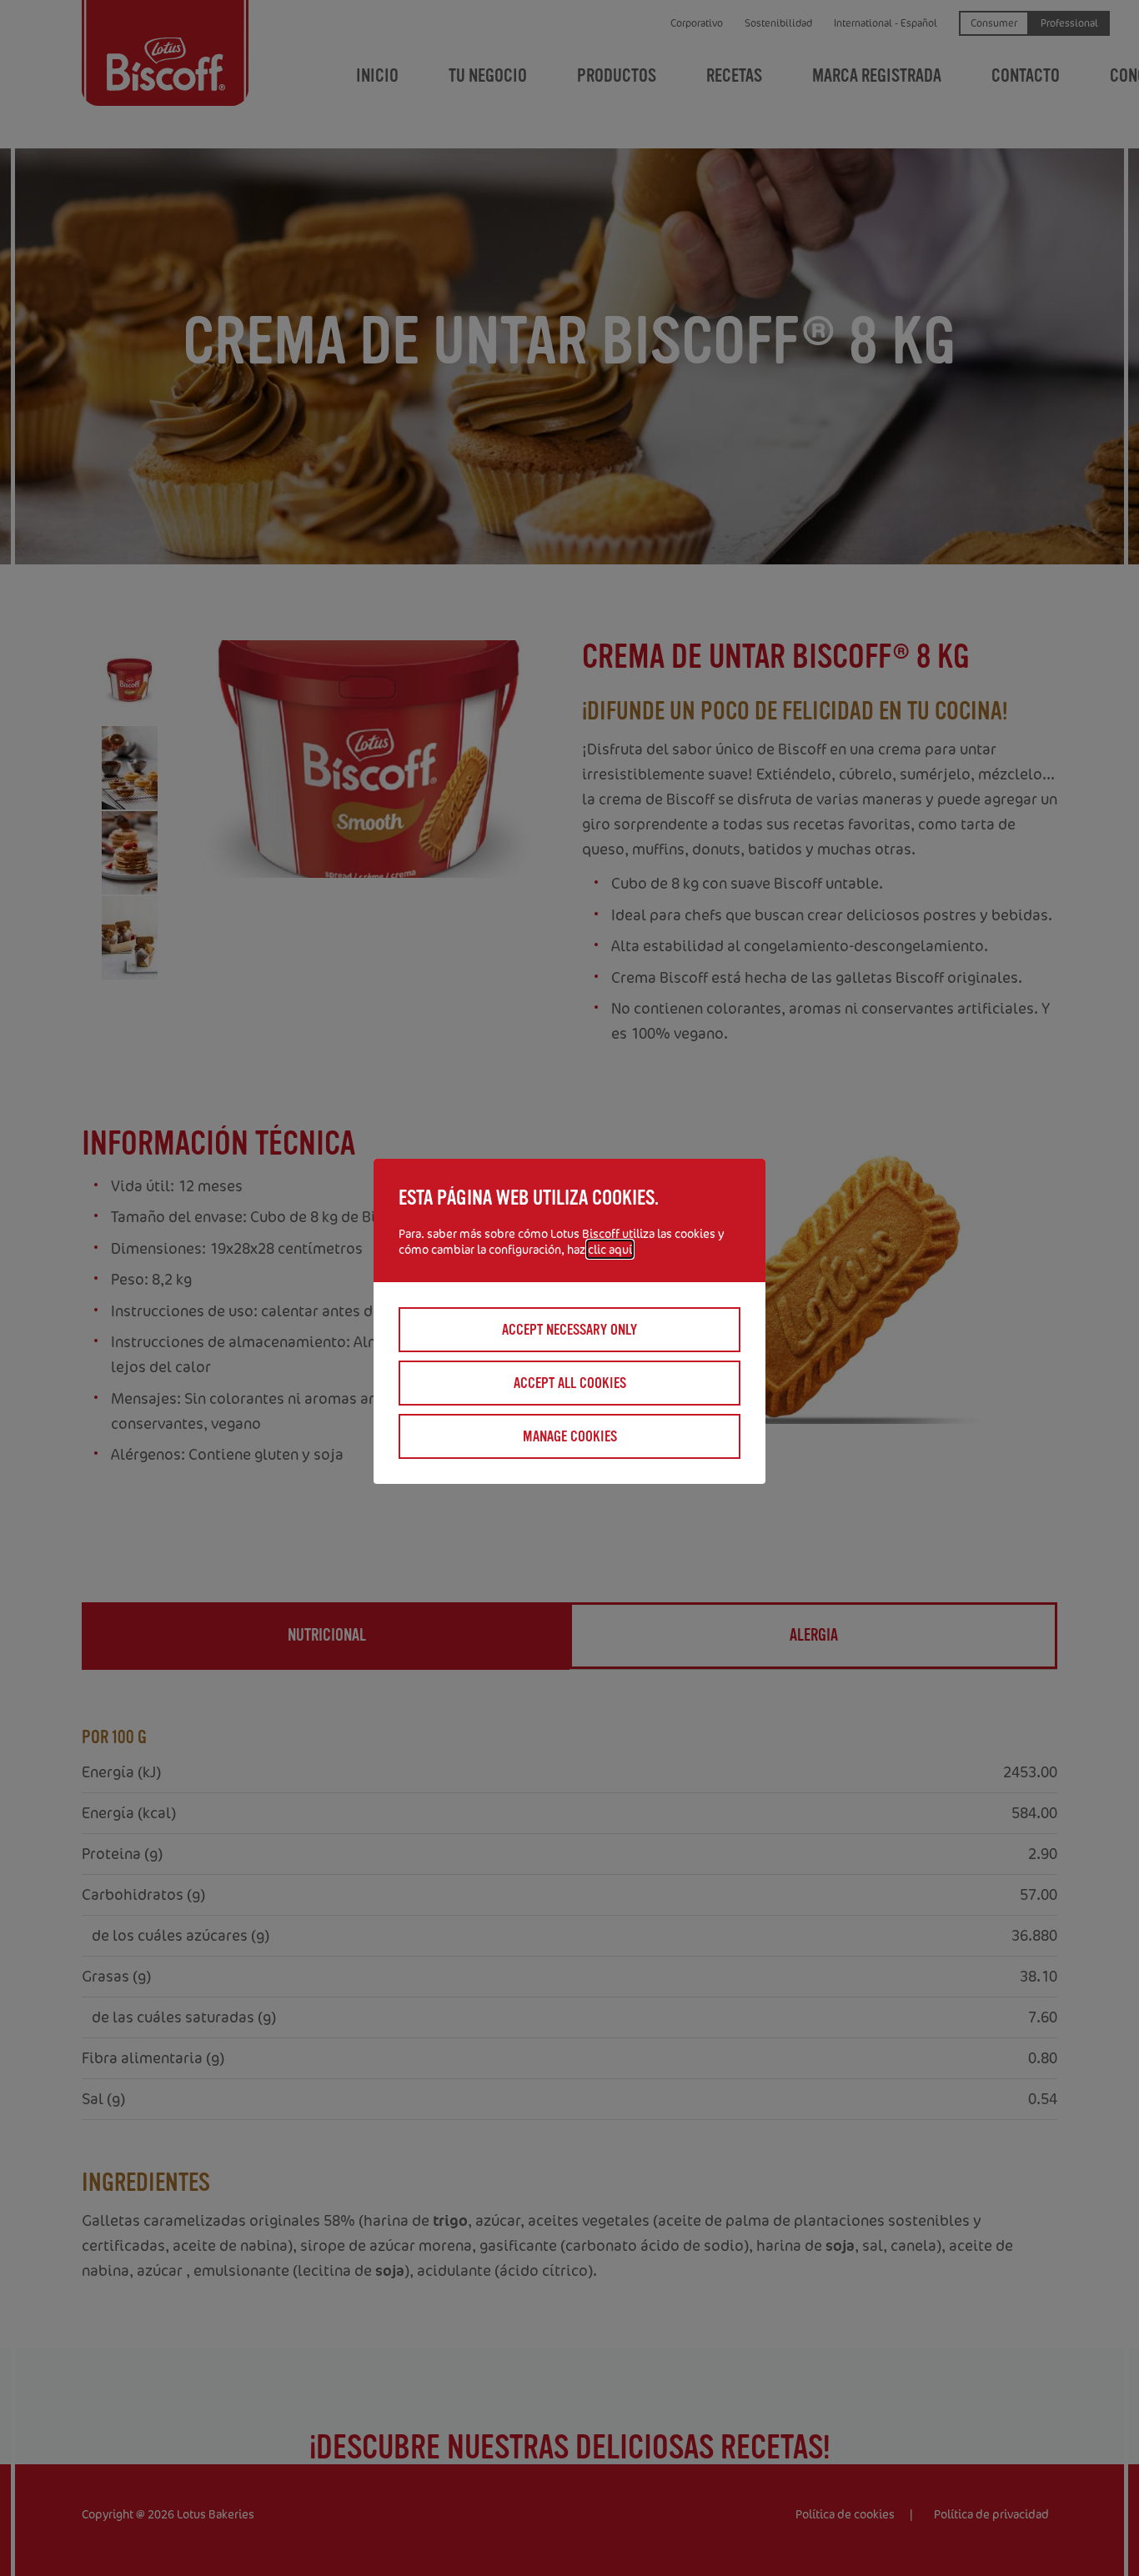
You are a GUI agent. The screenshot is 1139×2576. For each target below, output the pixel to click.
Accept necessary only (569, 1330)
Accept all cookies (570, 1383)
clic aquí (610, 1249)
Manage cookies (570, 1436)
